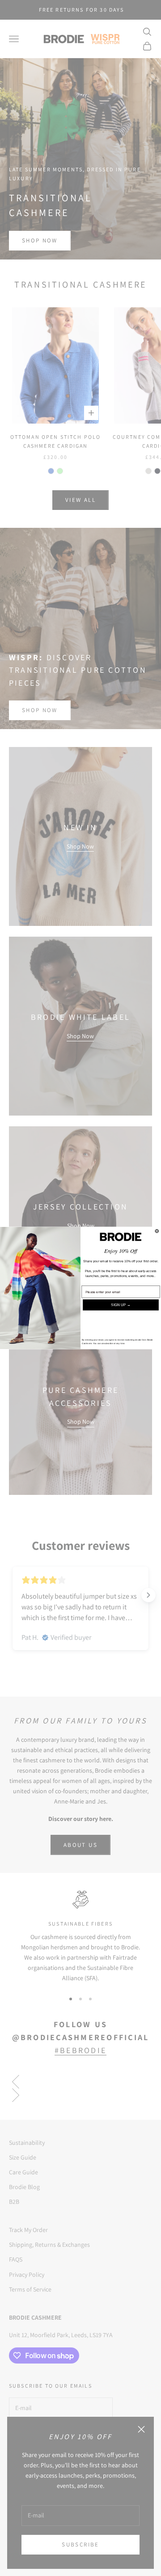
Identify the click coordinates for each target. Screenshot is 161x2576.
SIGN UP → (121, 1305)
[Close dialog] (157, 1231)
